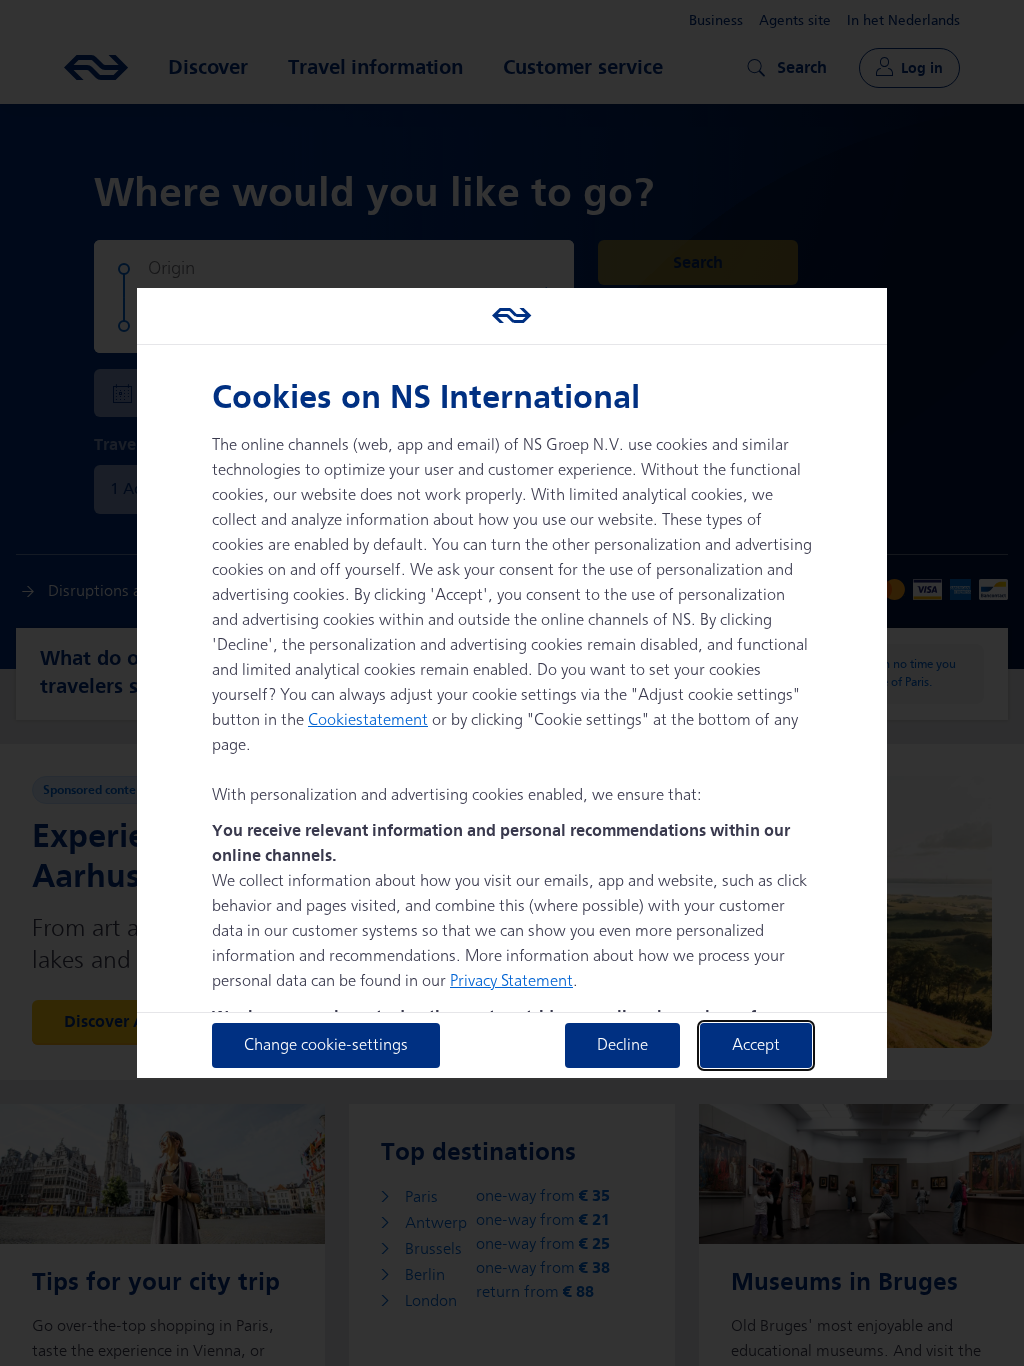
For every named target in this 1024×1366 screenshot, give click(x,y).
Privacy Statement (511, 981)
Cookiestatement (368, 720)
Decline (622, 1045)
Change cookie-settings (326, 1045)
